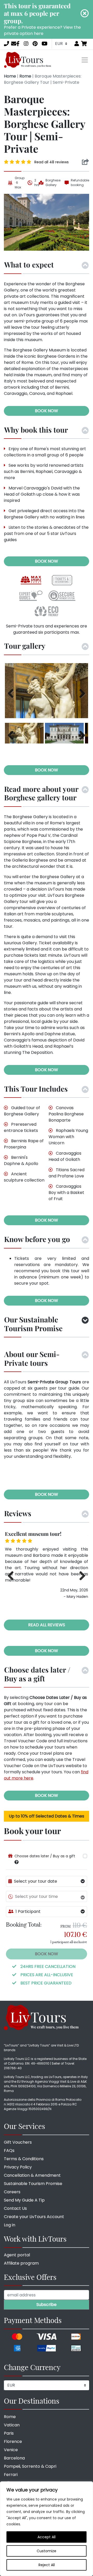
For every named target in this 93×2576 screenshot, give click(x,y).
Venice (11, 2450)
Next (80, 693)
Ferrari (11, 2475)
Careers (12, 2192)
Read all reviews (47, 1625)
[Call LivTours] (6, 44)
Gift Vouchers (18, 2142)
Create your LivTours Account (34, 2217)
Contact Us (15, 2208)
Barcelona (14, 2458)
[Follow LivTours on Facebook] (18, 44)
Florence (13, 2441)
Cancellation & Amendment (32, 2175)
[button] (17, 1862)
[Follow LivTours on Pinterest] (35, 44)
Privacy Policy (18, 2167)
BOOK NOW (47, 411)
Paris (9, 2433)
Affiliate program (21, 2263)
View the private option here (42, 30)
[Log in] (77, 44)
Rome (25, 76)
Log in (10, 2225)
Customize (47, 2551)
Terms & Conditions (24, 2159)
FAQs (9, 2150)
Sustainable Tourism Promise (33, 2184)
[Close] (85, 13)
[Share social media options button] (85, 162)
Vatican (12, 2425)
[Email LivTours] (14, 44)
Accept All (47, 2537)
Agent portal (17, 2255)
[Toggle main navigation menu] (85, 60)
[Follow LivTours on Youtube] (45, 44)
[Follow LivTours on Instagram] (26, 44)
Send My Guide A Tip (24, 2200)
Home (10, 76)
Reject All (47, 2565)
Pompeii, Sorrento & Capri (30, 2466)
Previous (13, 693)
